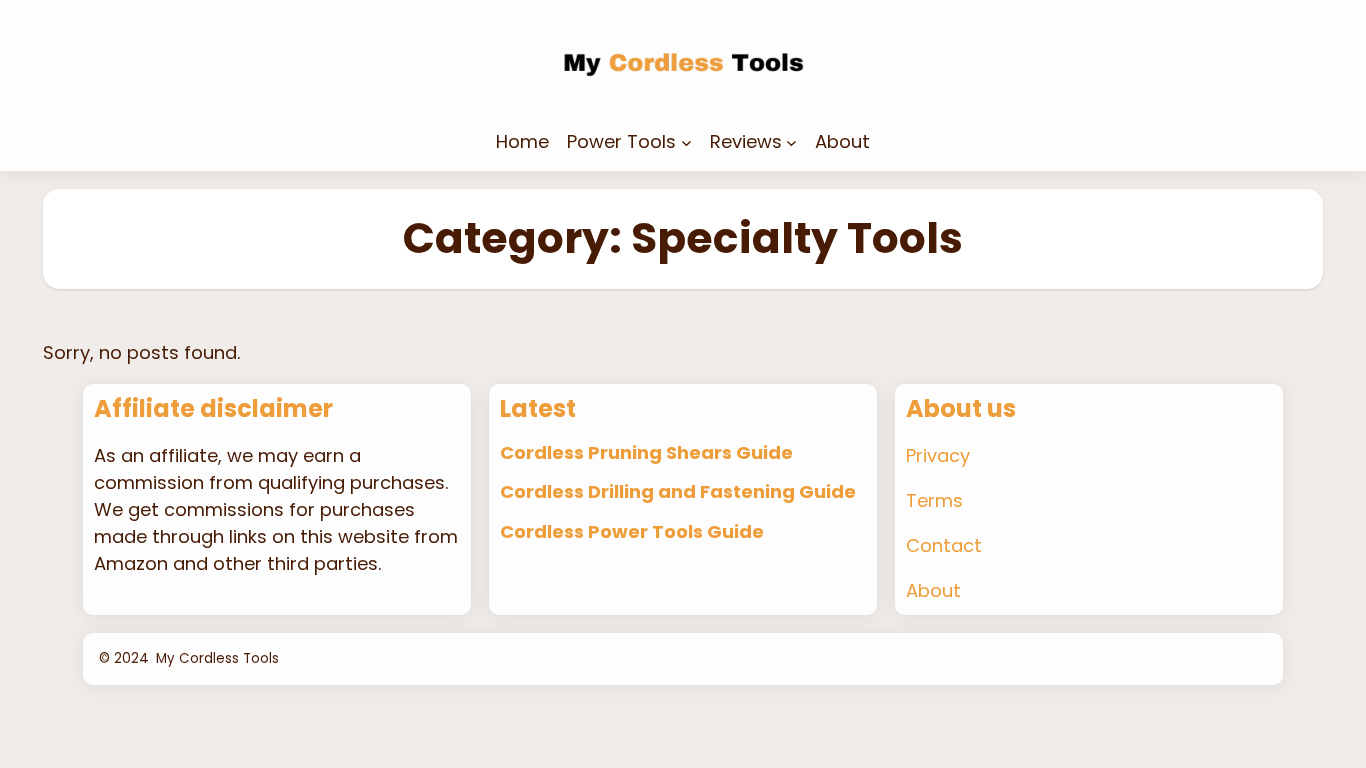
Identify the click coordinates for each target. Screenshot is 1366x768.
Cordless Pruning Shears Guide (646, 453)
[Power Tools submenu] (686, 141)
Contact (944, 545)
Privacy (938, 455)
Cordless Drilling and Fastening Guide (678, 492)
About (933, 590)
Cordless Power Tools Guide (632, 532)
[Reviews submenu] (791, 141)
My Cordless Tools (217, 658)
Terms (934, 500)
